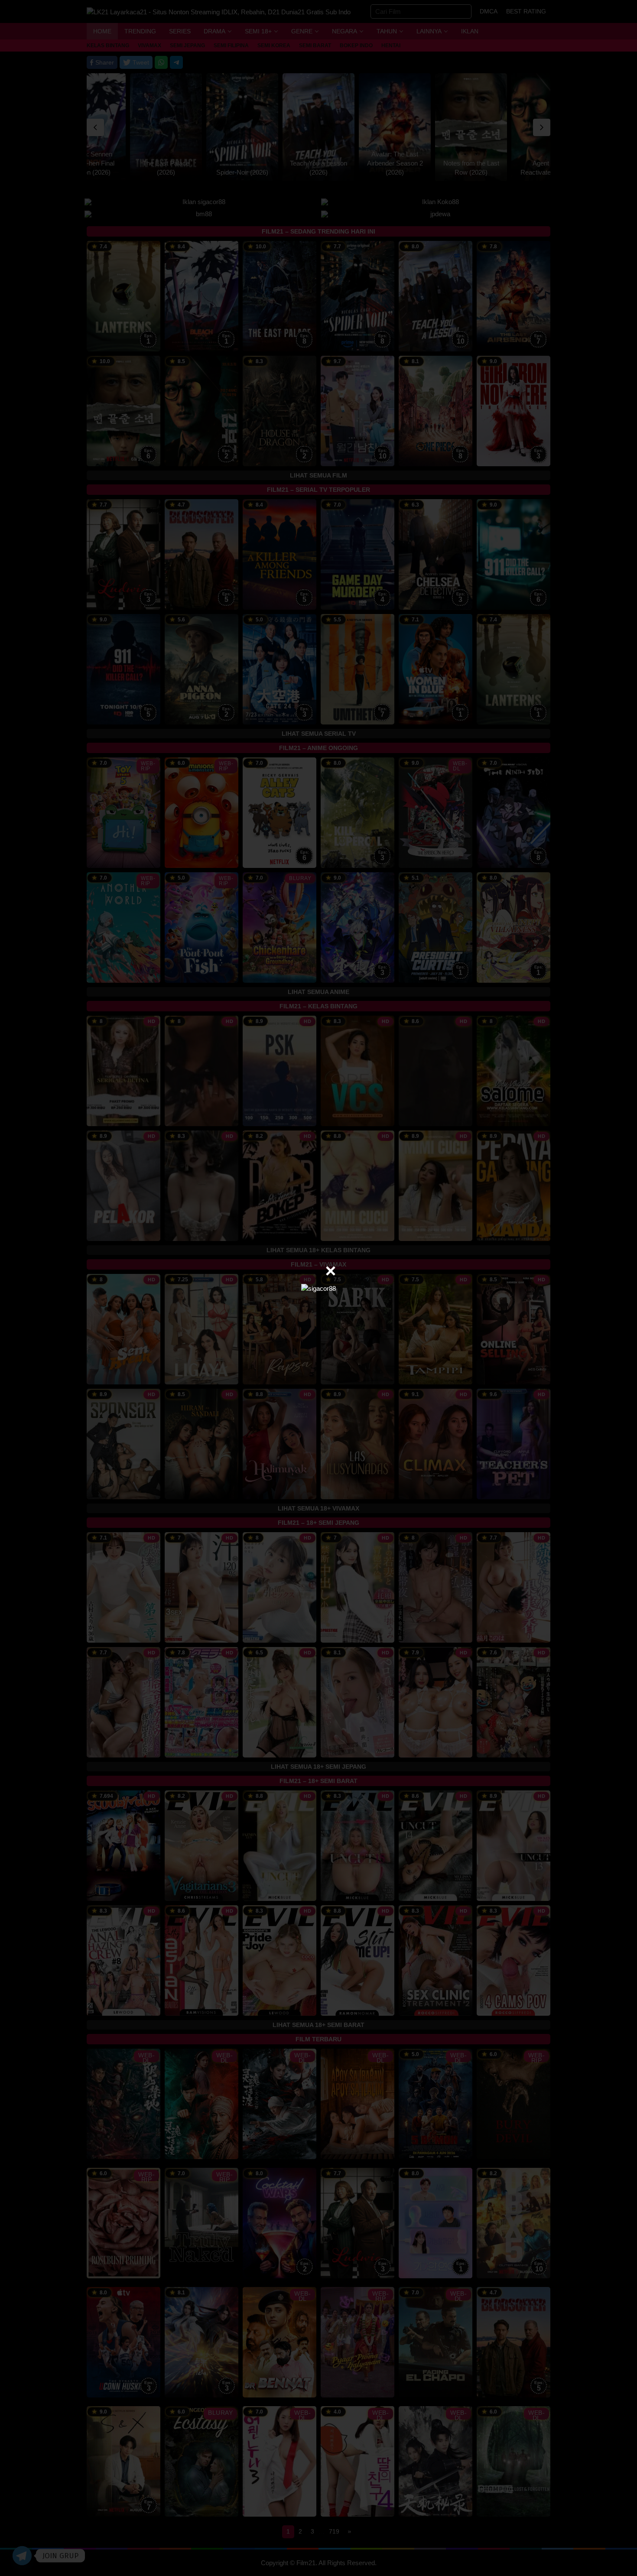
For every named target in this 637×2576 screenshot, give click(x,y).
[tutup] (331, 1271)
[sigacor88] (318, 1288)
